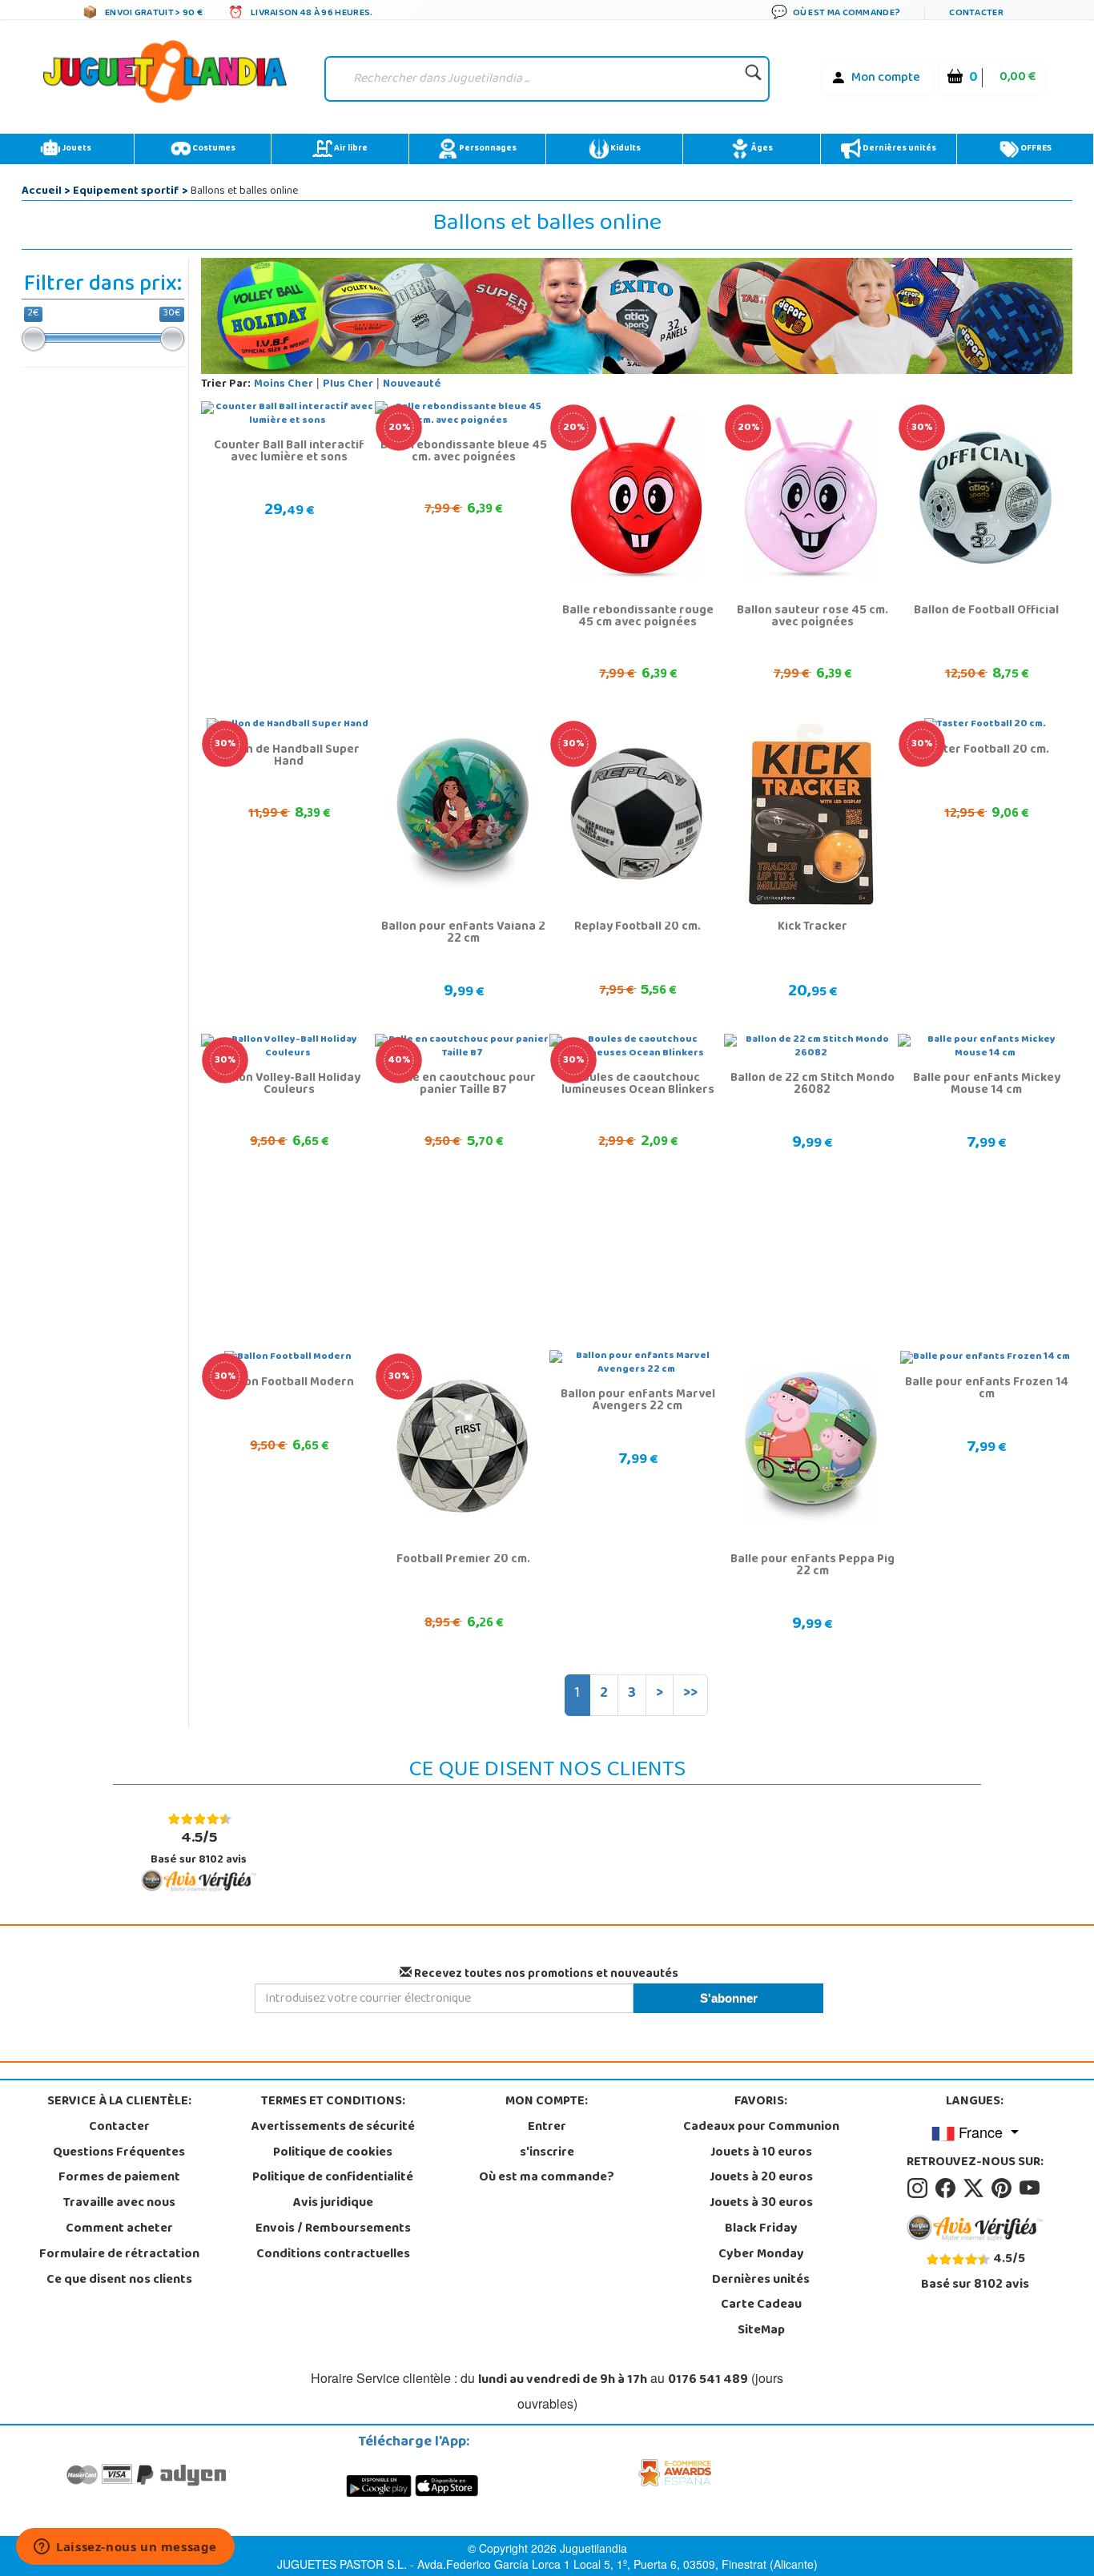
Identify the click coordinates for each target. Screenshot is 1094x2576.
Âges (761, 149)
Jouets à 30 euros (761, 2204)
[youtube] (1031, 2188)
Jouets (76, 149)
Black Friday (761, 2229)
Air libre (350, 149)
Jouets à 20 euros (761, 2178)
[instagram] (920, 2188)
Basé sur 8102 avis (199, 1848)
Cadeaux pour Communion (761, 2128)
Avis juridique (333, 2204)
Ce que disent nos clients (119, 2281)
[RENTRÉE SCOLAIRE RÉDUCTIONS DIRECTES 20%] (636, 498)
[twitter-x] (976, 2188)
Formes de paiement (119, 2178)
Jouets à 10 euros (761, 2153)
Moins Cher (284, 385)
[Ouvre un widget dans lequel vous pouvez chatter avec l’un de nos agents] (125, 2548)
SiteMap (761, 2331)
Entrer (547, 2128)
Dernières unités (899, 149)
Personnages (487, 149)
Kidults (625, 149)
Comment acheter (119, 2229)
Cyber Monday (761, 2255)
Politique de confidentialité (333, 2178)
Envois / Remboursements (333, 2229)
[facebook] (948, 2188)
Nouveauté (412, 385)
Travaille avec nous (119, 2204)
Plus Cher (348, 385)
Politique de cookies (333, 2153)
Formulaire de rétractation (119, 2255)
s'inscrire (547, 2153)
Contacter (119, 2128)
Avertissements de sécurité (333, 2128)
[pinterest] (1004, 2188)
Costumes (213, 149)
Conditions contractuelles (333, 2255)
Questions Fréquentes (119, 2153)
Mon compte (886, 78)
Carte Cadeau (761, 2305)
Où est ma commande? (547, 2178)
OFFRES (1035, 149)
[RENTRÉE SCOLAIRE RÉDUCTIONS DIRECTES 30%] (985, 498)
